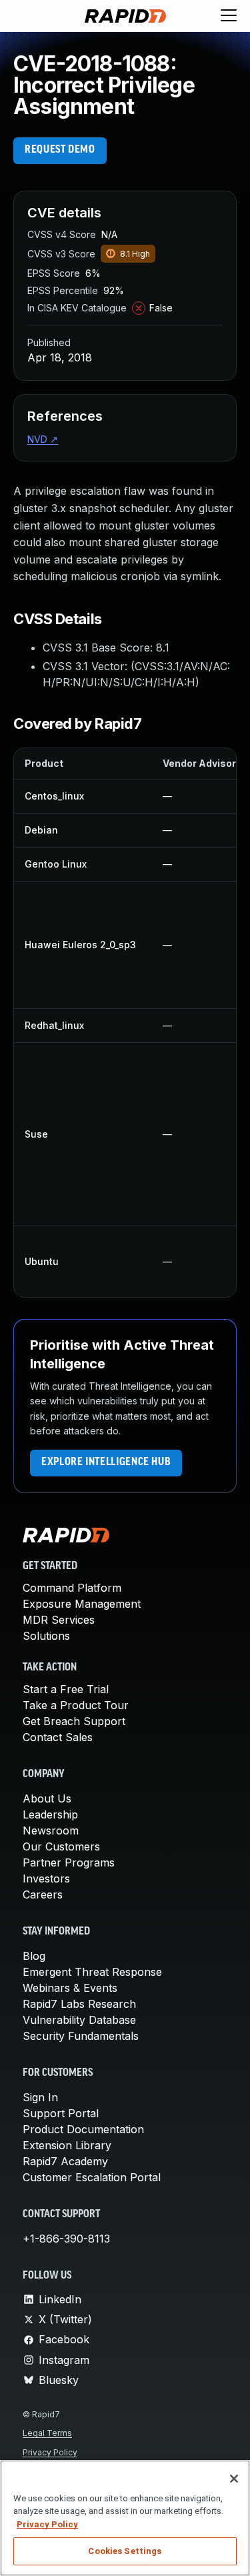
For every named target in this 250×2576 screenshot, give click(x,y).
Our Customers (61, 1846)
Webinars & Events (70, 1988)
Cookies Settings (125, 2551)
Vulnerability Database (79, 2020)
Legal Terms (47, 2433)
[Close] (234, 2479)
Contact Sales (58, 1737)
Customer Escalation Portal (92, 2177)
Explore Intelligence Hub (106, 1462)
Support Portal (61, 2113)
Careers (43, 1894)
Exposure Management (82, 1604)
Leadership (50, 1814)
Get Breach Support (74, 1721)
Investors (46, 1878)
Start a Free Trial (66, 1689)
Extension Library (67, 2145)
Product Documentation (83, 2129)
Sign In (40, 2097)
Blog (34, 1956)
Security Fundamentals (81, 2036)
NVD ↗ (43, 439)
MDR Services (59, 1620)
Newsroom (51, 1830)
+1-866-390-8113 (66, 2239)
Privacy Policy (50, 2452)
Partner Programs (69, 1862)
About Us (47, 1798)
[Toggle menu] (229, 16)
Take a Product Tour (76, 1705)
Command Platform (72, 1588)
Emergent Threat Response (92, 1972)
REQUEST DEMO (60, 150)
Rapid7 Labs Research (79, 2004)
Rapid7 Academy (65, 2161)
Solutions (46, 1636)
